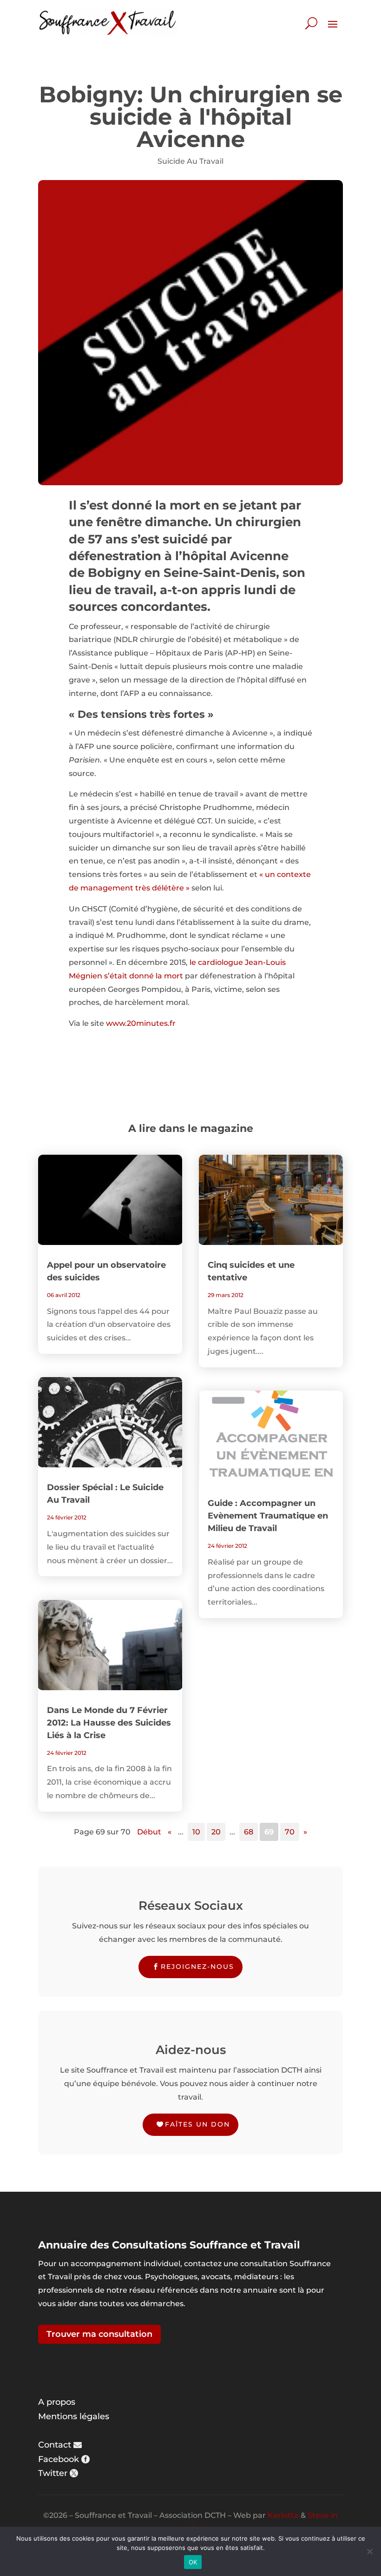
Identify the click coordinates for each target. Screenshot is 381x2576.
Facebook (59, 2459)
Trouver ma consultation (99, 2334)
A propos (57, 2402)
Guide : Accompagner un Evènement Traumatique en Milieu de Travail (268, 1516)
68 (249, 1832)
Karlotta (283, 2515)
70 (290, 1832)
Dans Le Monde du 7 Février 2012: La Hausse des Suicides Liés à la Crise (109, 1723)
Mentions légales (74, 2416)
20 (216, 1832)
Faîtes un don (197, 2124)
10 (196, 1832)
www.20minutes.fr (141, 1023)
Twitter (53, 2473)
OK (193, 2562)
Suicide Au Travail (190, 161)
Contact (55, 2445)
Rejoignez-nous (197, 1967)
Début (149, 1832)
